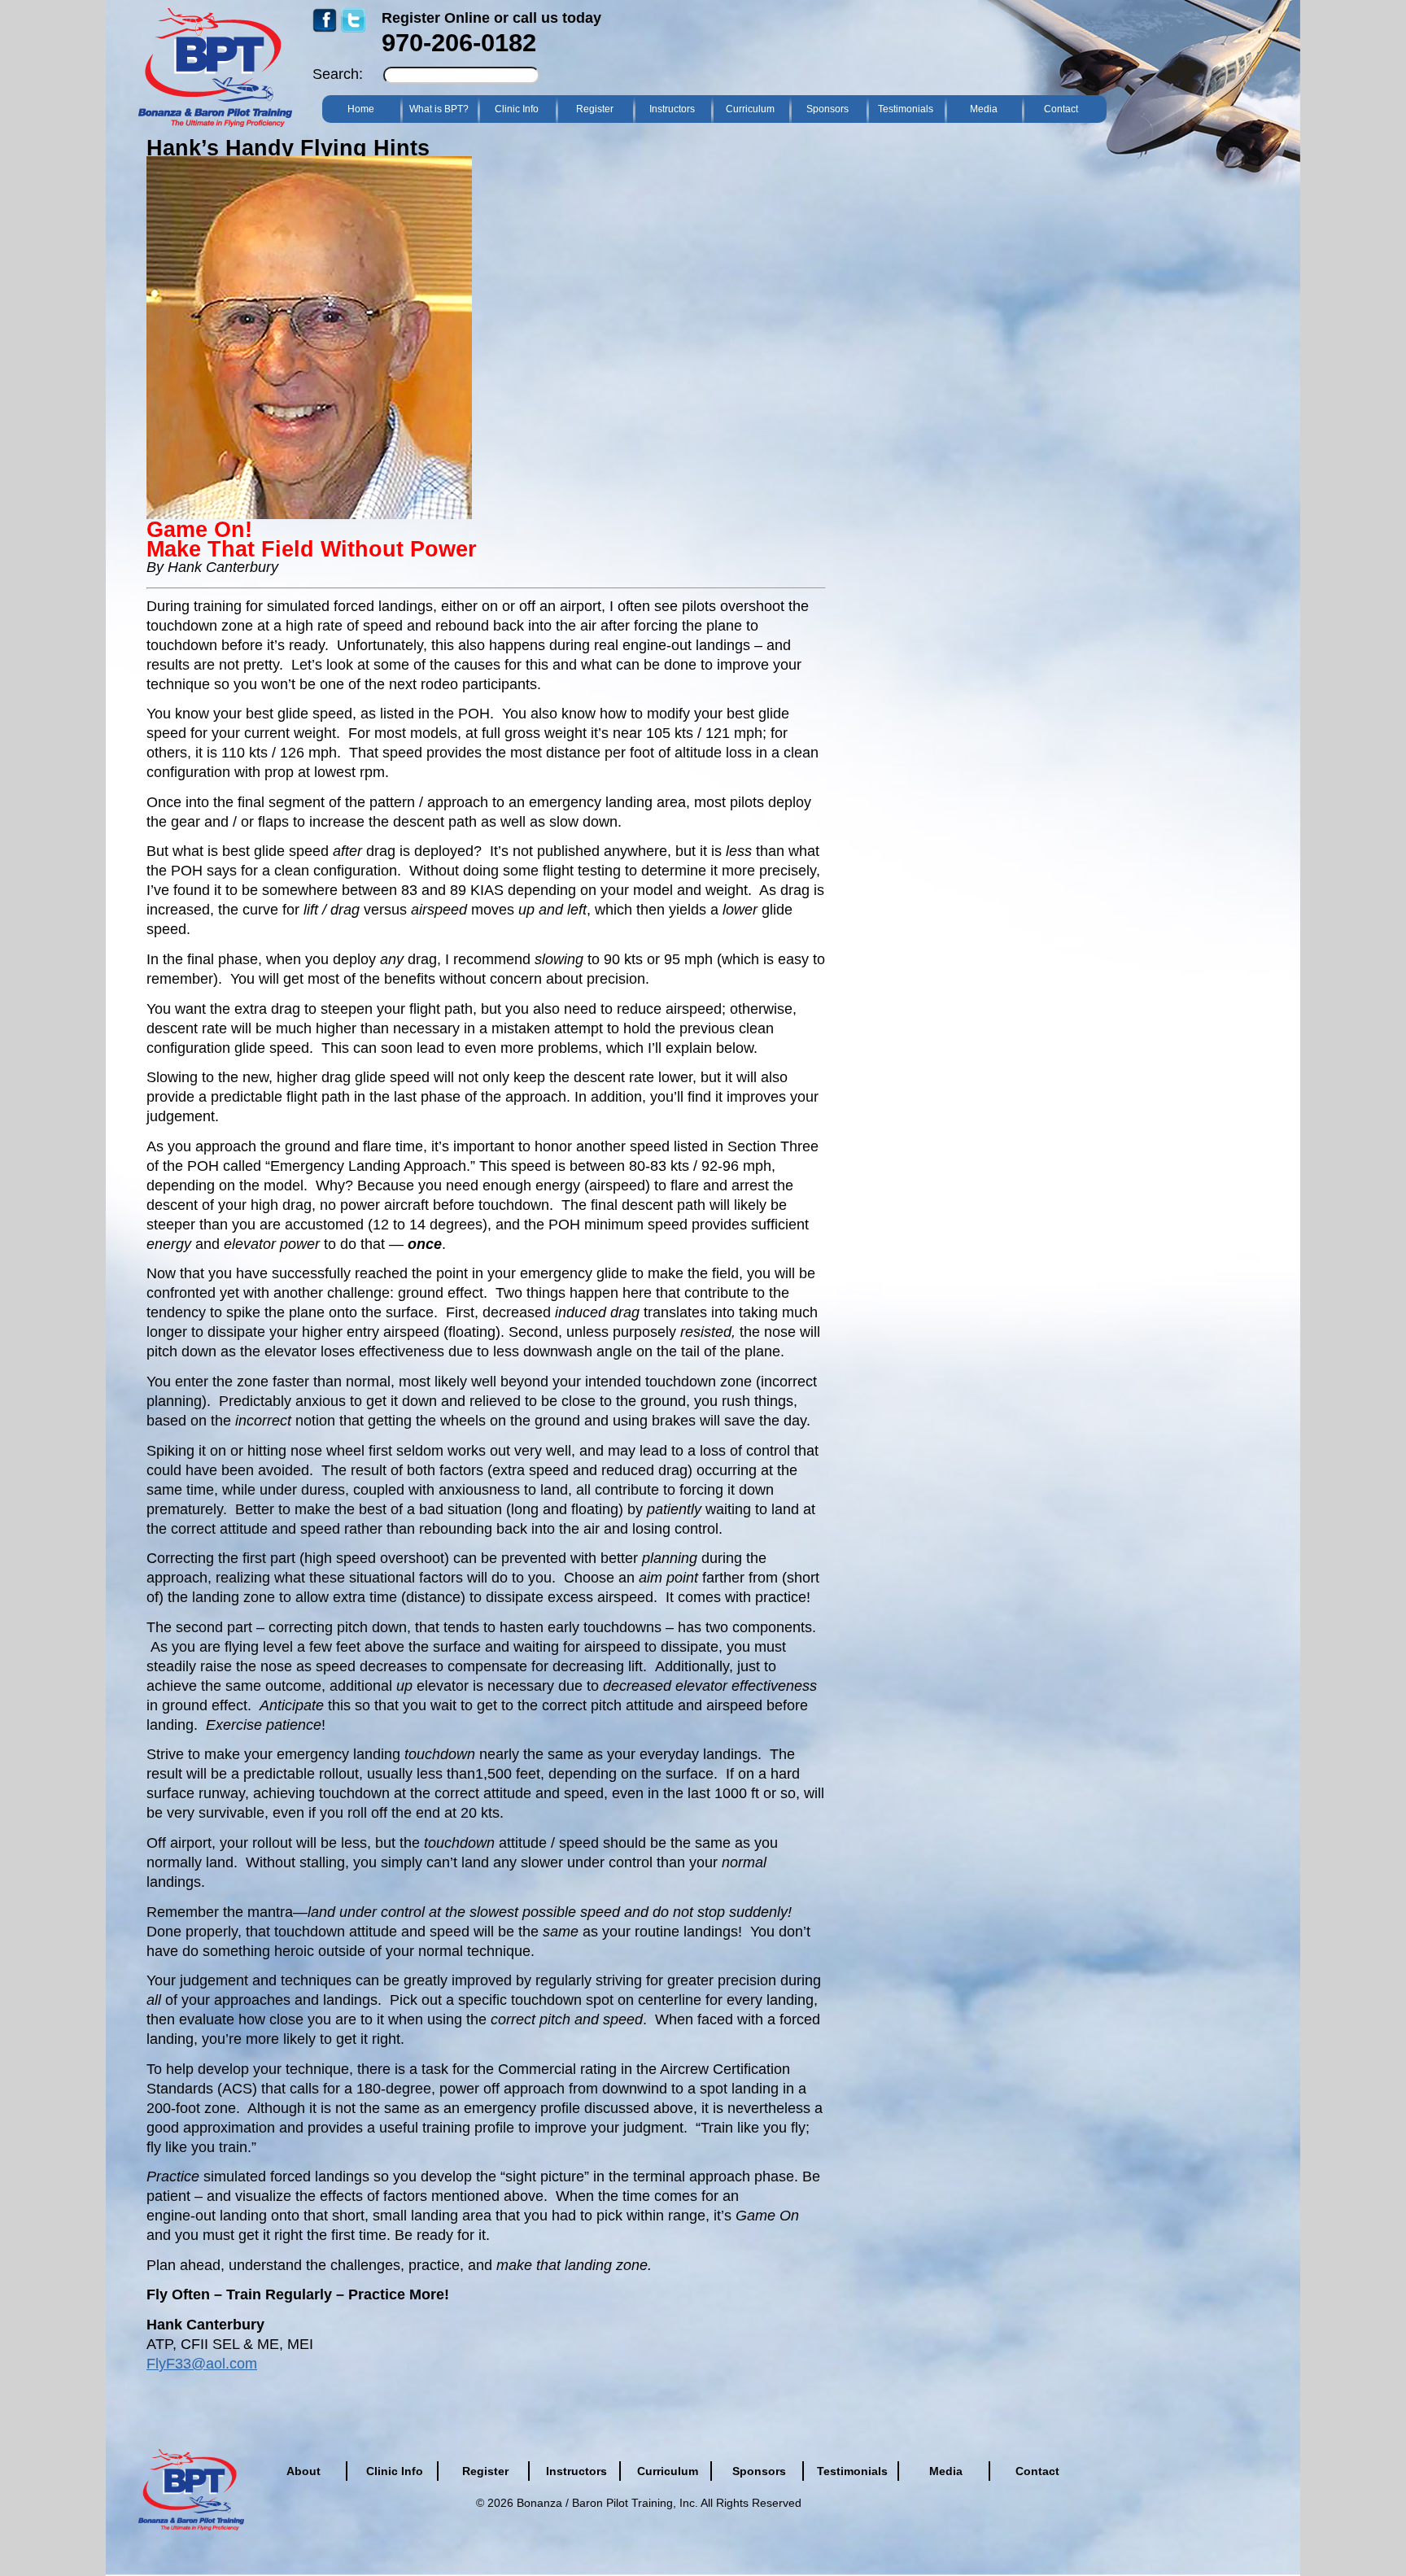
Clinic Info (517, 109)
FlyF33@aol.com (202, 2364)
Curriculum (750, 109)
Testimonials (906, 109)
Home (361, 109)
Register (595, 109)
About (303, 2471)
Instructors (672, 109)
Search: (338, 74)
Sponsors (827, 109)
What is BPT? (439, 109)
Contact (1061, 109)
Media (984, 109)
